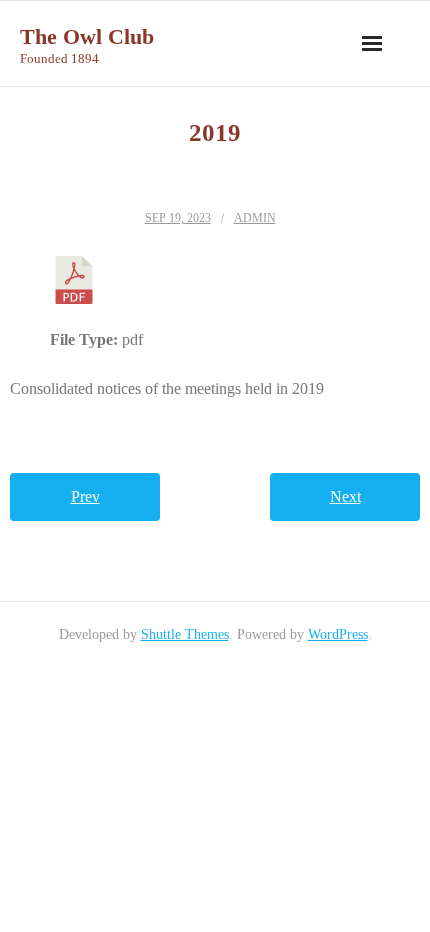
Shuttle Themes (185, 634)
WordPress (338, 634)
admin (255, 218)
